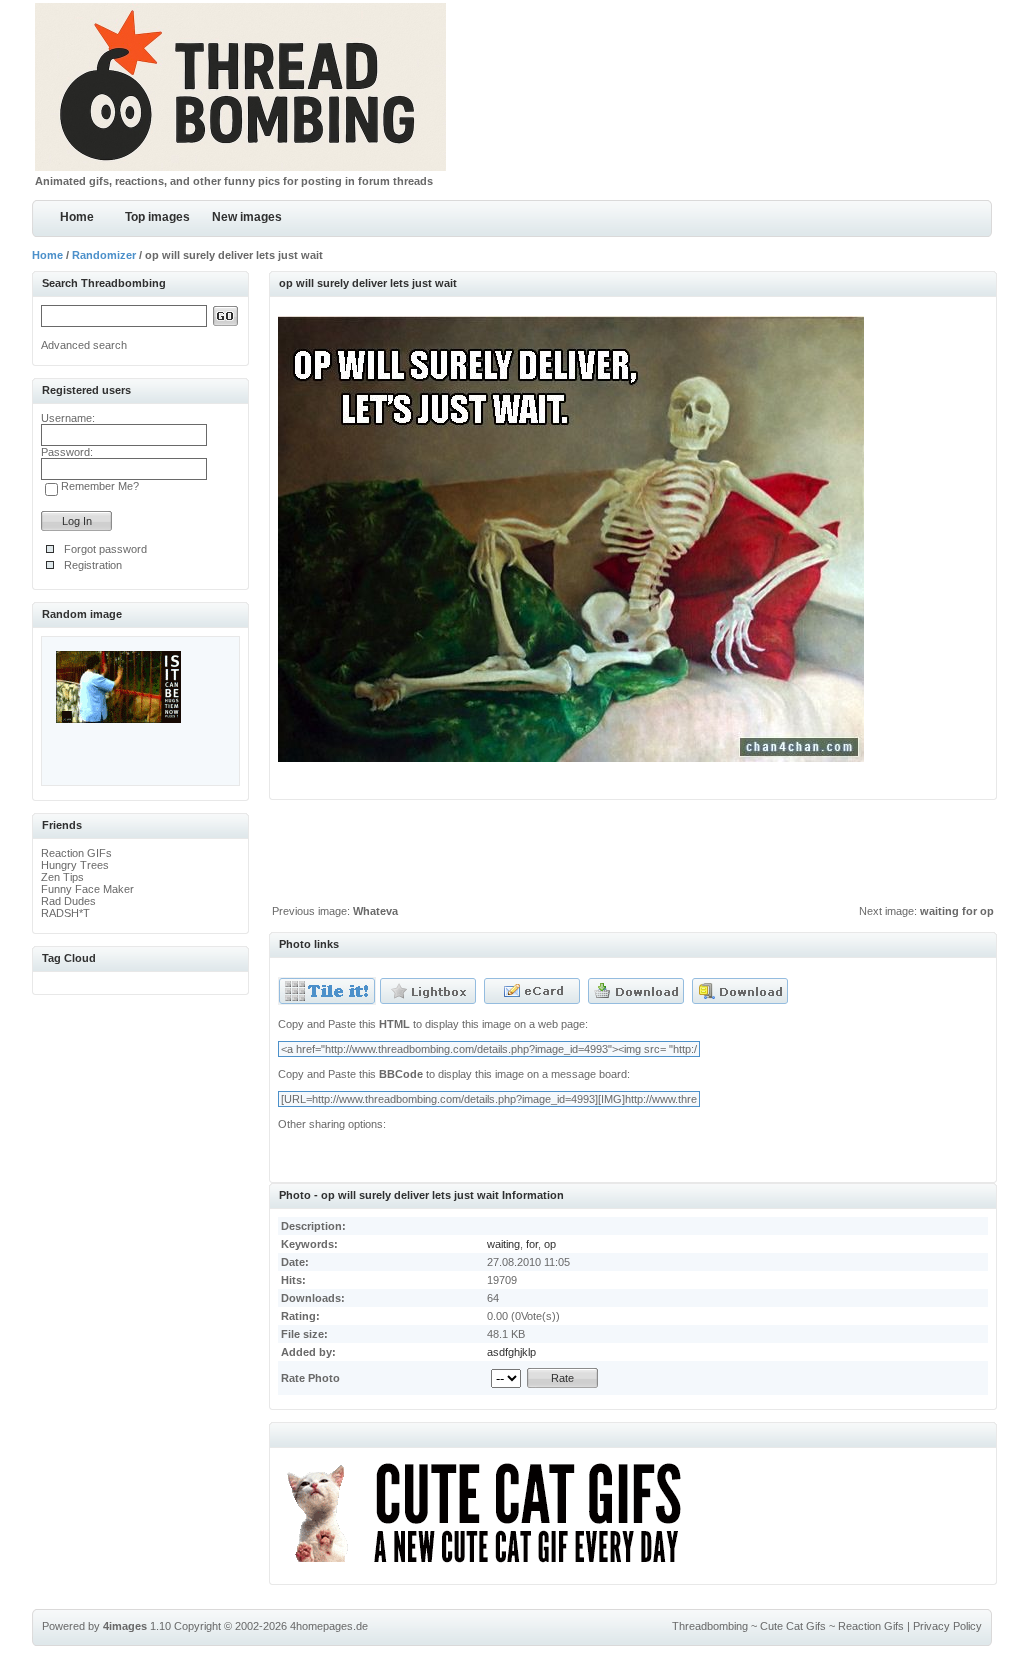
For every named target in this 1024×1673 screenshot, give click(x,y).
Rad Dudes (68, 901)
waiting (503, 1244)
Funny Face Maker (87, 889)
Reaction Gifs (871, 1626)
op (550, 1244)
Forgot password (105, 549)
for (532, 1244)
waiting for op (957, 911)
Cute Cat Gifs (793, 1626)
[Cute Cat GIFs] (492, 1566)
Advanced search (84, 345)
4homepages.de (329, 1626)
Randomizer (104, 255)
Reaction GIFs (76, 853)
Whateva (375, 911)
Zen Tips (62, 877)
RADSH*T (65, 913)
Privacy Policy (947, 1626)
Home (77, 217)
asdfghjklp (511, 1352)
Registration (93, 565)
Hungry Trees (75, 865)
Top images (157, 217)
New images (247, 217)
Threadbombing (710, 1626)
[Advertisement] (633, 857)
